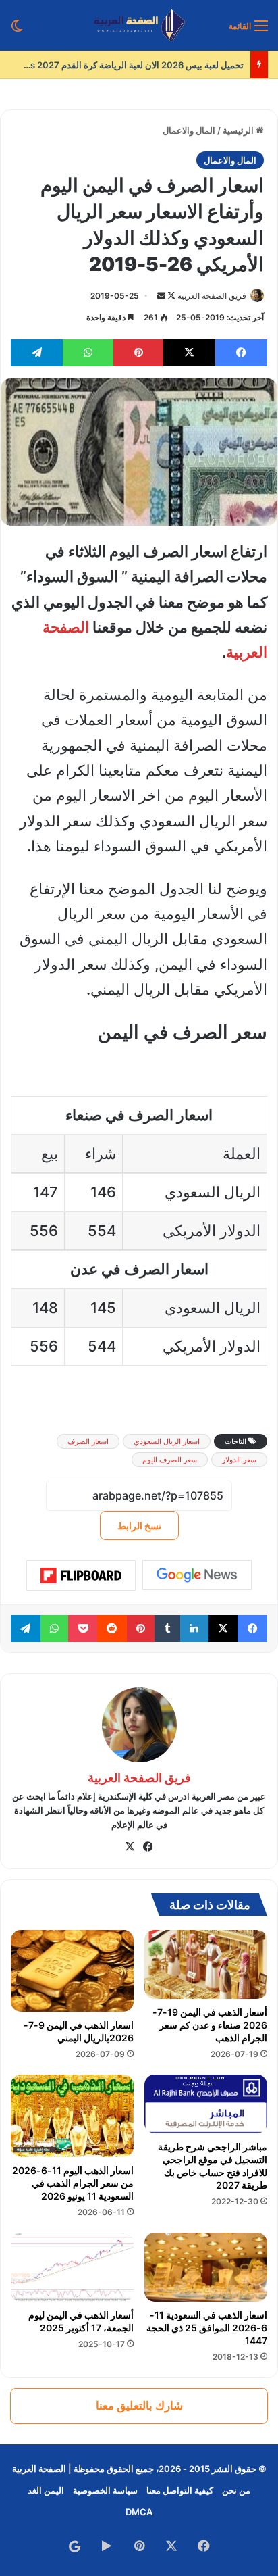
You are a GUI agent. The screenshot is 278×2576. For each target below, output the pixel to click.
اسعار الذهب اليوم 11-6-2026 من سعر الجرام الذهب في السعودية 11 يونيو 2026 (73, 2183)
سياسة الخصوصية (105, 2490)
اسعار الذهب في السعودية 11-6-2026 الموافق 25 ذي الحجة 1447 (207, 2328)
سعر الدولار (239, 1460)
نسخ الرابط (139, 1526)
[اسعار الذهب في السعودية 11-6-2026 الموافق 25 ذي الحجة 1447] (206, 2268)
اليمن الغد (46, 2490)
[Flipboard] (81, 1576)
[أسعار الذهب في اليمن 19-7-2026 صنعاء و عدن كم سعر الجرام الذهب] (206, 1965)
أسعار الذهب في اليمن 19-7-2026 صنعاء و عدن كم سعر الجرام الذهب (210, 2025)
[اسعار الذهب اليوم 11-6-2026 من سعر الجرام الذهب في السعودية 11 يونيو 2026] (72, 2115)
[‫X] (130, 1847)
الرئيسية (239, 130)
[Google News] (197, 1575)
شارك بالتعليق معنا (139, 2406)
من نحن (236, 2490)
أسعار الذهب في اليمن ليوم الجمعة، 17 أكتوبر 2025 (81, 2321)
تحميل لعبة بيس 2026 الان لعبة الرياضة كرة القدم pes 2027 (119, 65)
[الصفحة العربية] (139, 25)
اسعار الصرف (88, 1441)
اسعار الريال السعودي (167, 1441)
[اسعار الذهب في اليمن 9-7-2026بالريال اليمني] (72, 1971)
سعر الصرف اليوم (170, 1460)
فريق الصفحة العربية (212, 296)
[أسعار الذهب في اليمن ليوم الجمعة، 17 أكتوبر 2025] (72, 2267)
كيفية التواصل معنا (180, 2490)
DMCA (139, 2512)
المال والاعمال (189, 130)
